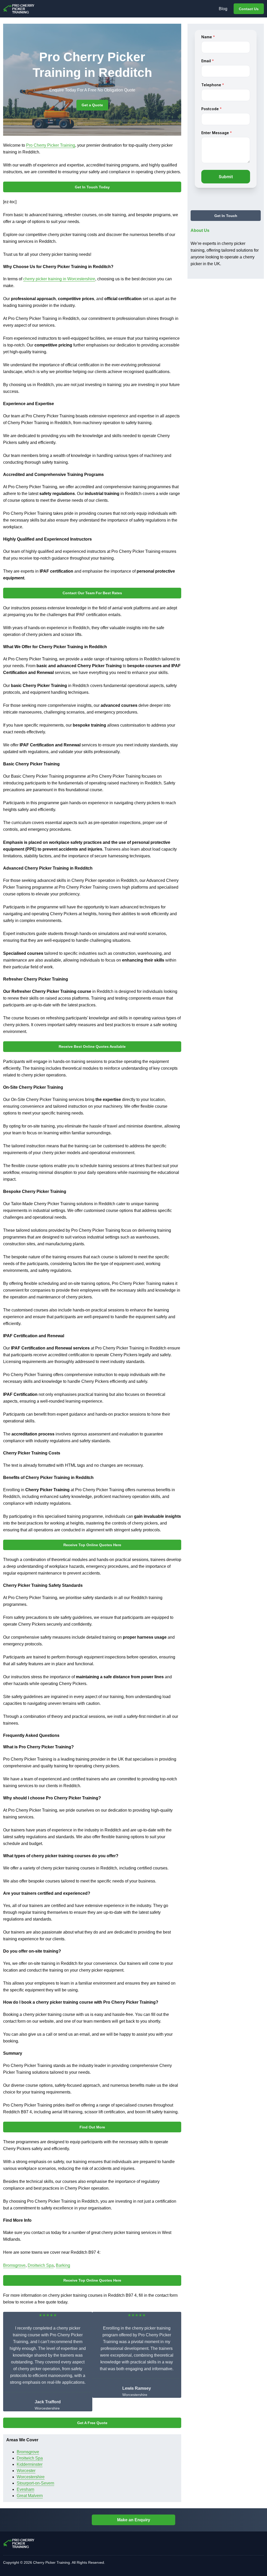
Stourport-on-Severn (35, 2483)
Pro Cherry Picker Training (51, 145)
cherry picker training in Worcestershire (59, 279)
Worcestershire (31, 2477)
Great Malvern (30, 2496)
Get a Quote (92, 105)
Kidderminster (30, 2464)
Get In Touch (226, 216)
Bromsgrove (14, 2265)
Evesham (25, 2489)
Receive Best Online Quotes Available (92, 1046)
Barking (63, 2265)
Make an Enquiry (134, 2520)
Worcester (26, 2471)
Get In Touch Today (92, 187)
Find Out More (92, 2127)
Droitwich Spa (41, 2265)
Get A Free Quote (92, 2423)
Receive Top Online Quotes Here (92, 1545)
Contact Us (249, 9)
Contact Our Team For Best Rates (92, 593)
